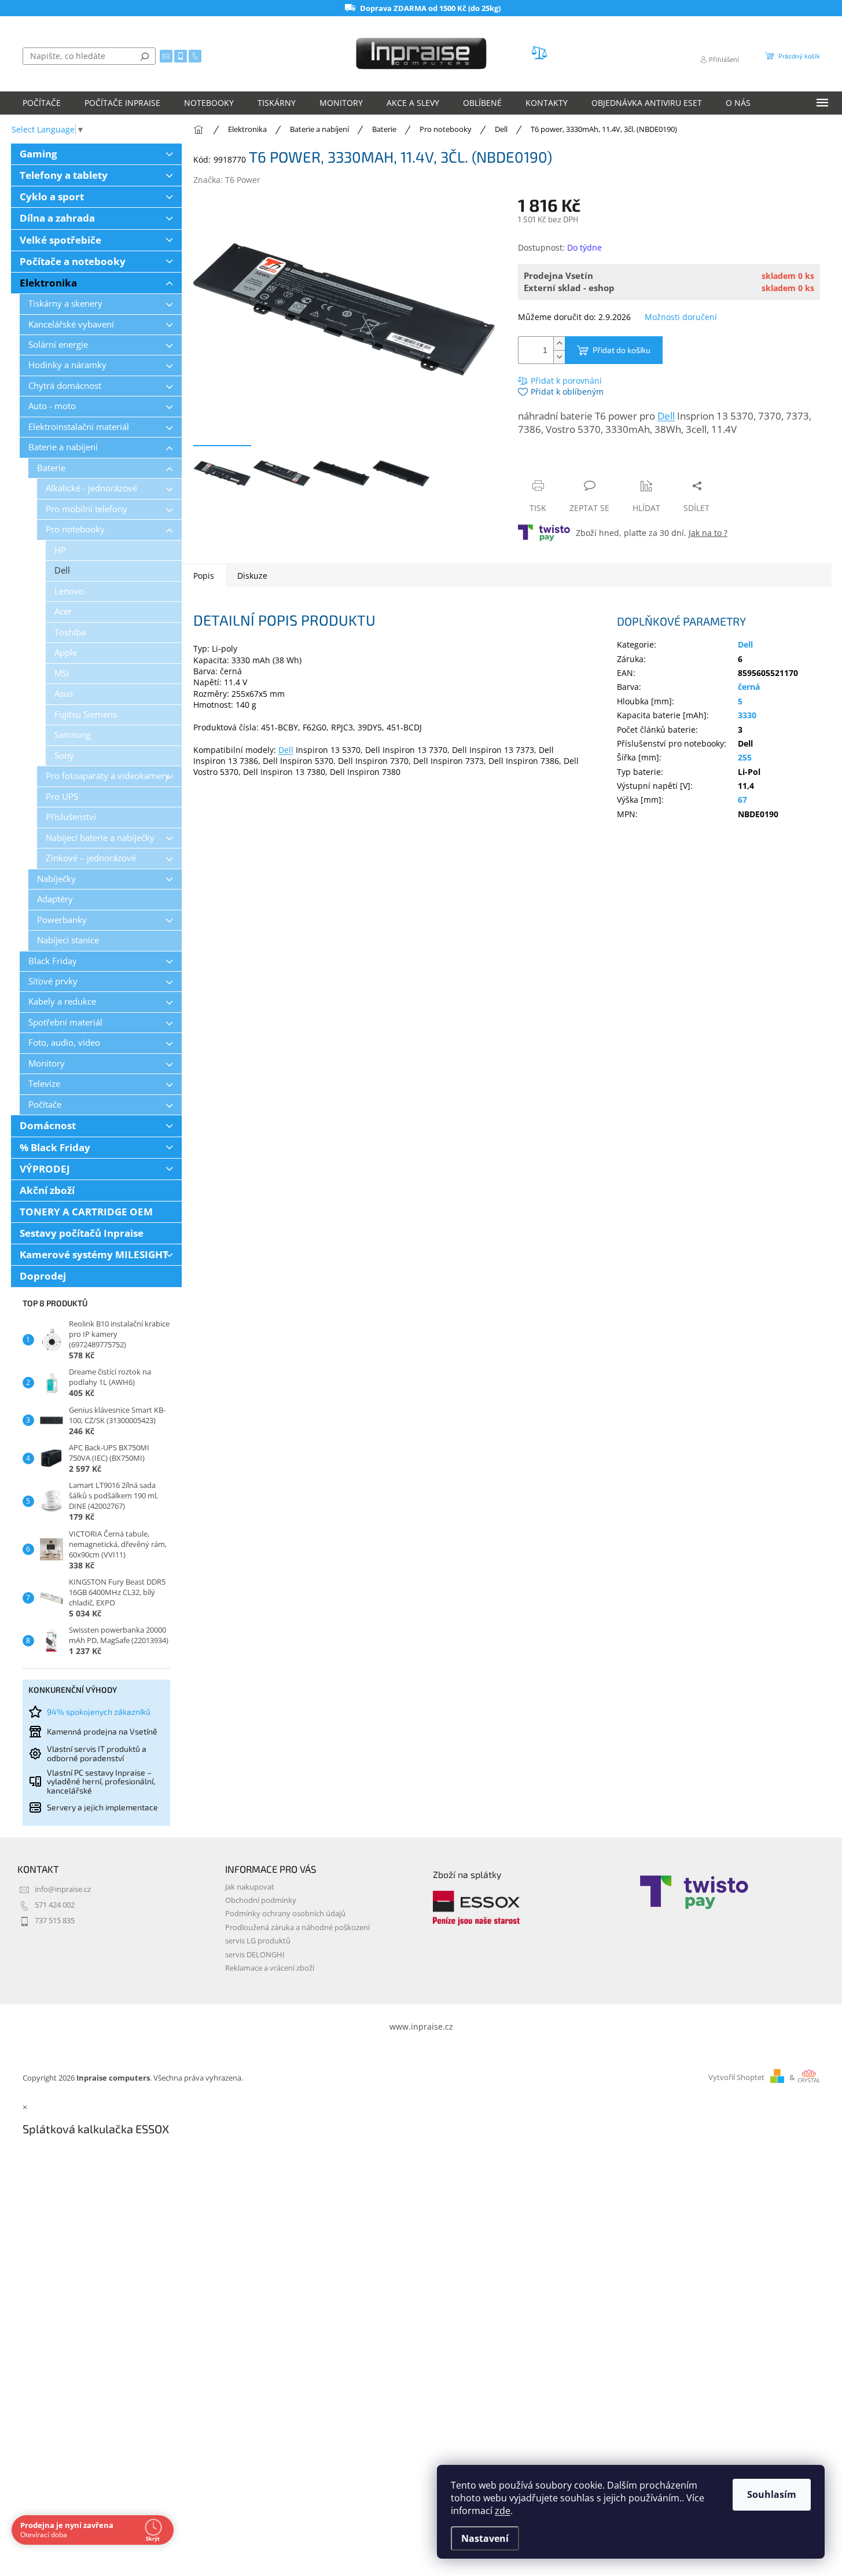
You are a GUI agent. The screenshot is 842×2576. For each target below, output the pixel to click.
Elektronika (48, 283)
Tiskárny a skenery (65, 304)
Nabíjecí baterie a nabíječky (100, 838)
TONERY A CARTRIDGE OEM (86, 1212)
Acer (63, 611)
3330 (747, 715)
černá (749, 687)
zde (503, 2511)
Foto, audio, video (64, 1043)
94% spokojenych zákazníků (99, 1712)
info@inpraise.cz (63, 1889)
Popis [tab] (204, 576)
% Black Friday (55, 1147)
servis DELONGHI (255, 1955)
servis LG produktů (258, 1941)
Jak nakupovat (250, 1887)
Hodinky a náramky (67, 365)
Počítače (45, 1105)
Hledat (145, 56)
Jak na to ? (708, 533)
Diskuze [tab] (252, 576)
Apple (66, 653)
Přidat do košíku (622, 350)
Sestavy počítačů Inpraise (82, 1233)
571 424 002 (55, 1905)
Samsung (73, 735)
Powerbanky (62, 920)
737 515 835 (55, 1921)
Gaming (38, 154)
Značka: (227, 180)
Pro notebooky (75, 529)
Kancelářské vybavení (71, 324)
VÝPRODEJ (45, 1169)
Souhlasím (772, 2494)
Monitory (47, 1063)
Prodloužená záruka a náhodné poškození (297, 1928)
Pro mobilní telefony (87, 509)
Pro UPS (62, 797)
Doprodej (43, 1276)
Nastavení (485, 2538)
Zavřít (580, 463)
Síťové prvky (53, 981)
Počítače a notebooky (73, 261)
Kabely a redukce (62, 1002)
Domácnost (48, 1125)
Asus (64, 694)
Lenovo (69, 591)
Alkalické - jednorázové (91, 488)
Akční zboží (47, 1190)
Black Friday (53, 961)
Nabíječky (56, 879)
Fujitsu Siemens (86, 714)
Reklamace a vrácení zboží (270, 1968)
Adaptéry (55, 899)
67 (742, 800)
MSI (62, 673)
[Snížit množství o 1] (559, 357)
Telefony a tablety (64, 175)
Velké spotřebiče (60, 240)
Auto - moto (52, 406)
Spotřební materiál (65, 1022)
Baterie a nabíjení (63, 447)
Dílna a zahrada (57, 218)
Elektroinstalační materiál (79, 427)
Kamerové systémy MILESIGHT (94, 1254)
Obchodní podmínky (261, 1900)
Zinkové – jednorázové (91, 858)
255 (745, 757)
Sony (64, 756)
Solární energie (58, 345)
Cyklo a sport (52, 196)
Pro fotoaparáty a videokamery (108, 776)
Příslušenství (71, 817)
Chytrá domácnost (65, 386)
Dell (62, 570)
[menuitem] (42, 103)
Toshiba (70, 632)
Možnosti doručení (681, 317)
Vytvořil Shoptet (736, 2077)
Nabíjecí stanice (68, 940)
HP (60, 550)
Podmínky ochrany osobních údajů (285, 1914)
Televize (44, 1084)
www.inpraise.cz (421, 2026)
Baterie (51, 468)
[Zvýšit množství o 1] (559, 343)
